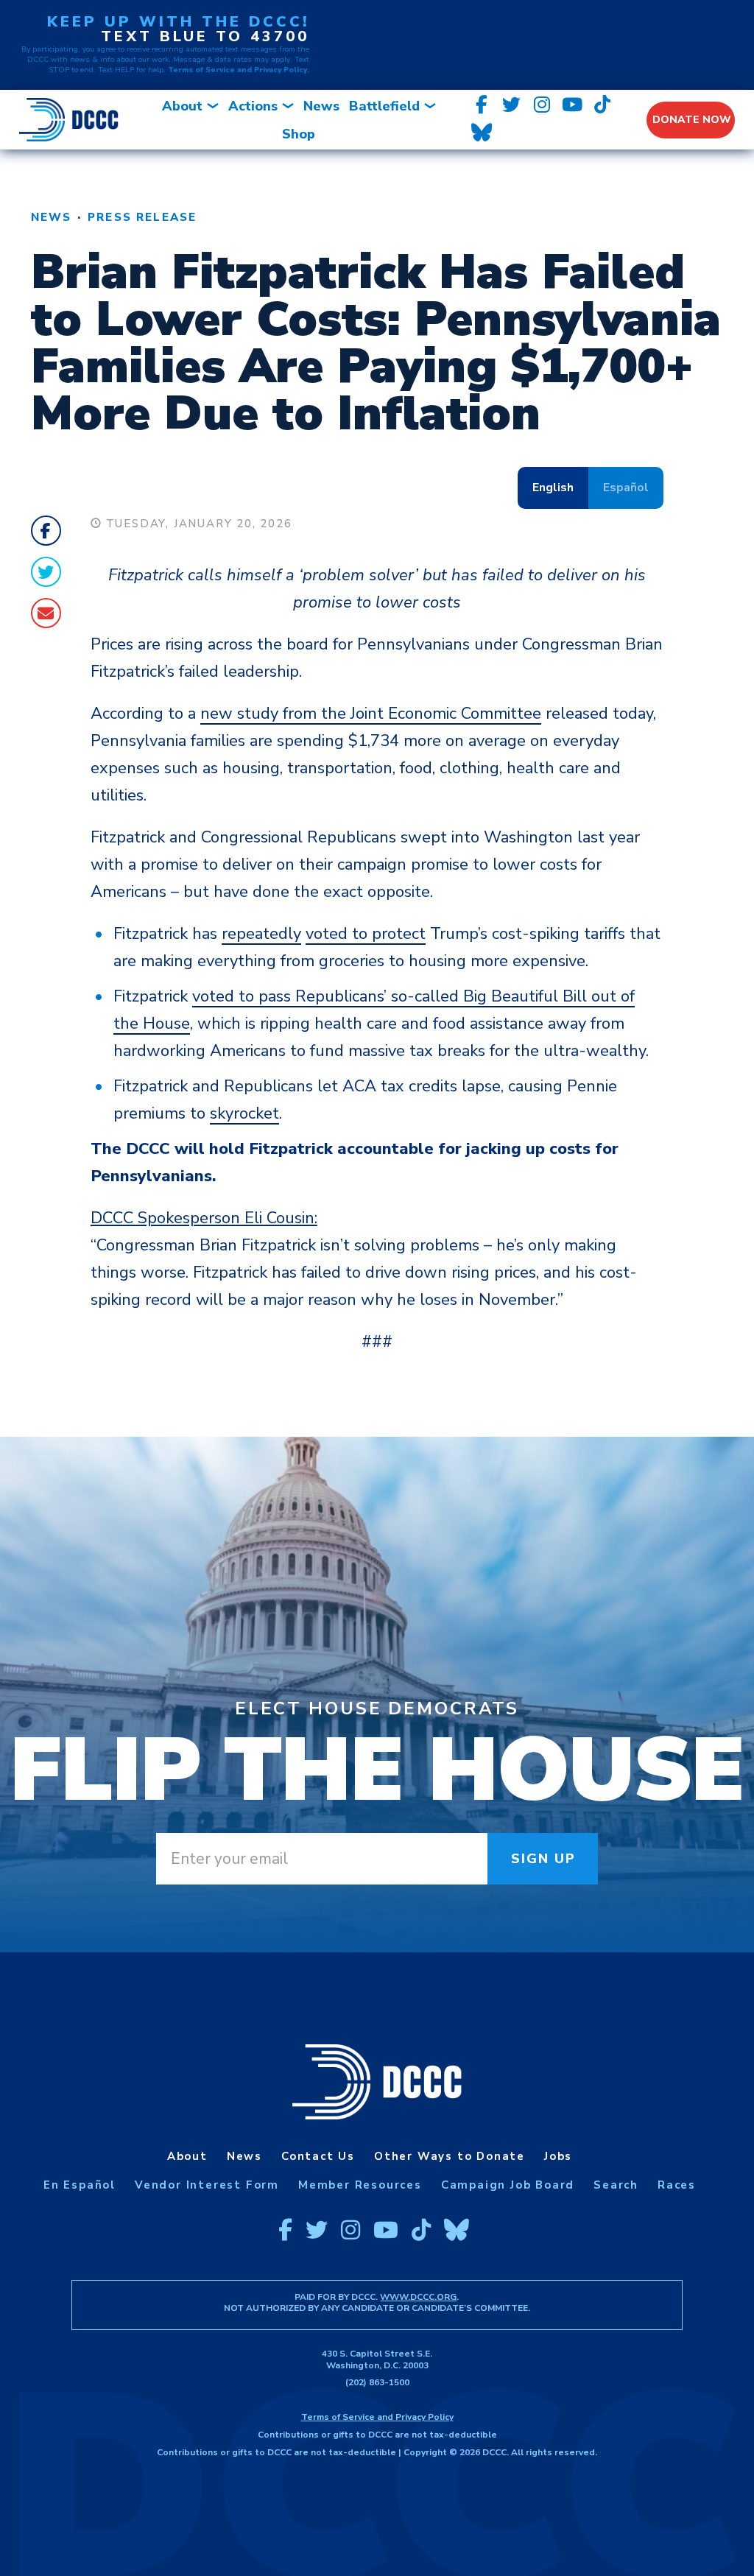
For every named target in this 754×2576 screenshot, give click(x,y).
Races (677, 2185)
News (321, 106)
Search (616, 2185)
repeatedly (261, 934)
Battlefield (384, 106)
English (553, 488)
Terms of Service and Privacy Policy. (239, 70)
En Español (80, 2185)
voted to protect (366, 934)
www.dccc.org (418, 2297)
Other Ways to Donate (450, 2156)
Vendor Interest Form (207, 2185)
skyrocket (244, 1113)
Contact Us (318, 2156)
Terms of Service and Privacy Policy (377, 2417)
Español (626, 488)
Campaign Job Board (508, 2185)
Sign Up (544, 1859)
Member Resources (360, 2185)
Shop (299, 134)
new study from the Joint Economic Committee (371, 714)
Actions (253, 106)
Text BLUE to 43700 (205, 36)
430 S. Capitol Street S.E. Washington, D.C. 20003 (377, 2359)
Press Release (142, 217)
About (182, 106)
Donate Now (692, 120)
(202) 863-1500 (377, 2382)
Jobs (558, 2156)
